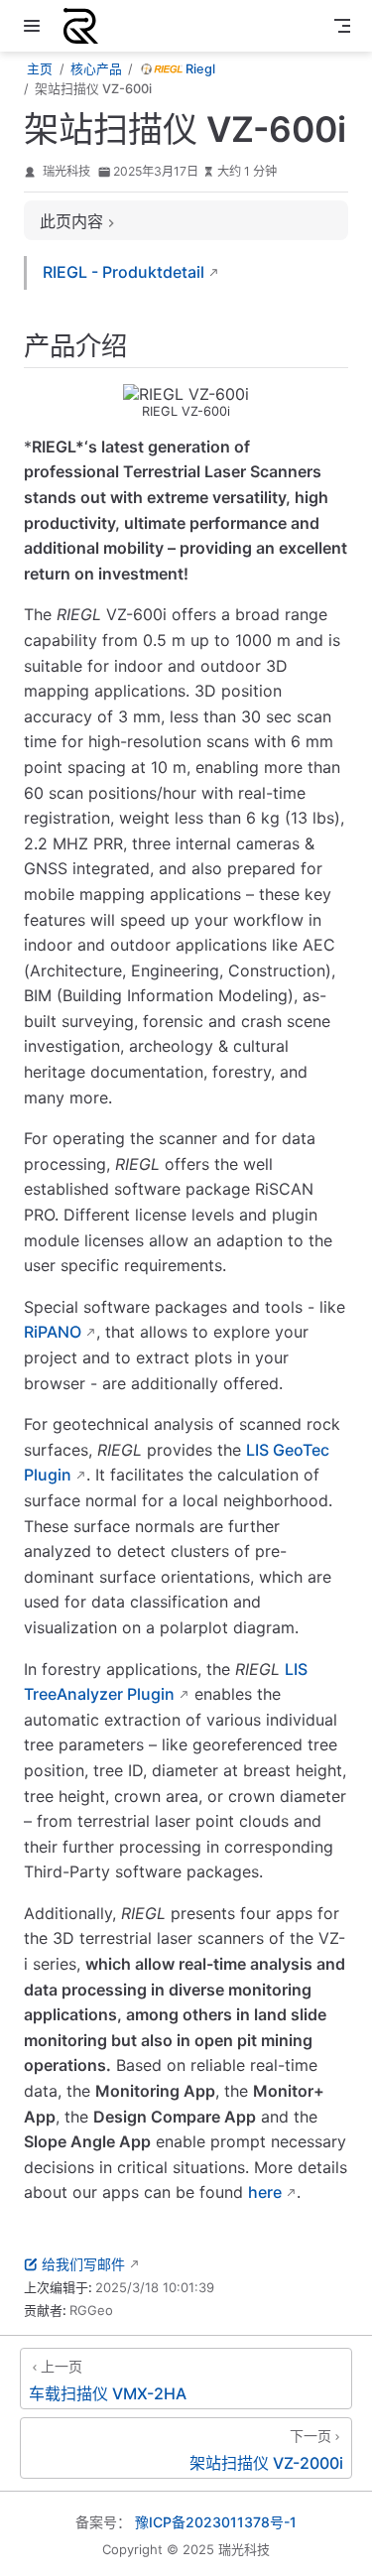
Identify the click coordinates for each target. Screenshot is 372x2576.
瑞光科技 (66, 171)
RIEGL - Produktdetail (124, 272)
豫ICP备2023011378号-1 (216, 2522)
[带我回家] (87, 26)
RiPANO (53, 1332)
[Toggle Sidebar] (36, 26)
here (265, 2192)
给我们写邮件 (83, 2264)
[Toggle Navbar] (342, 26)
